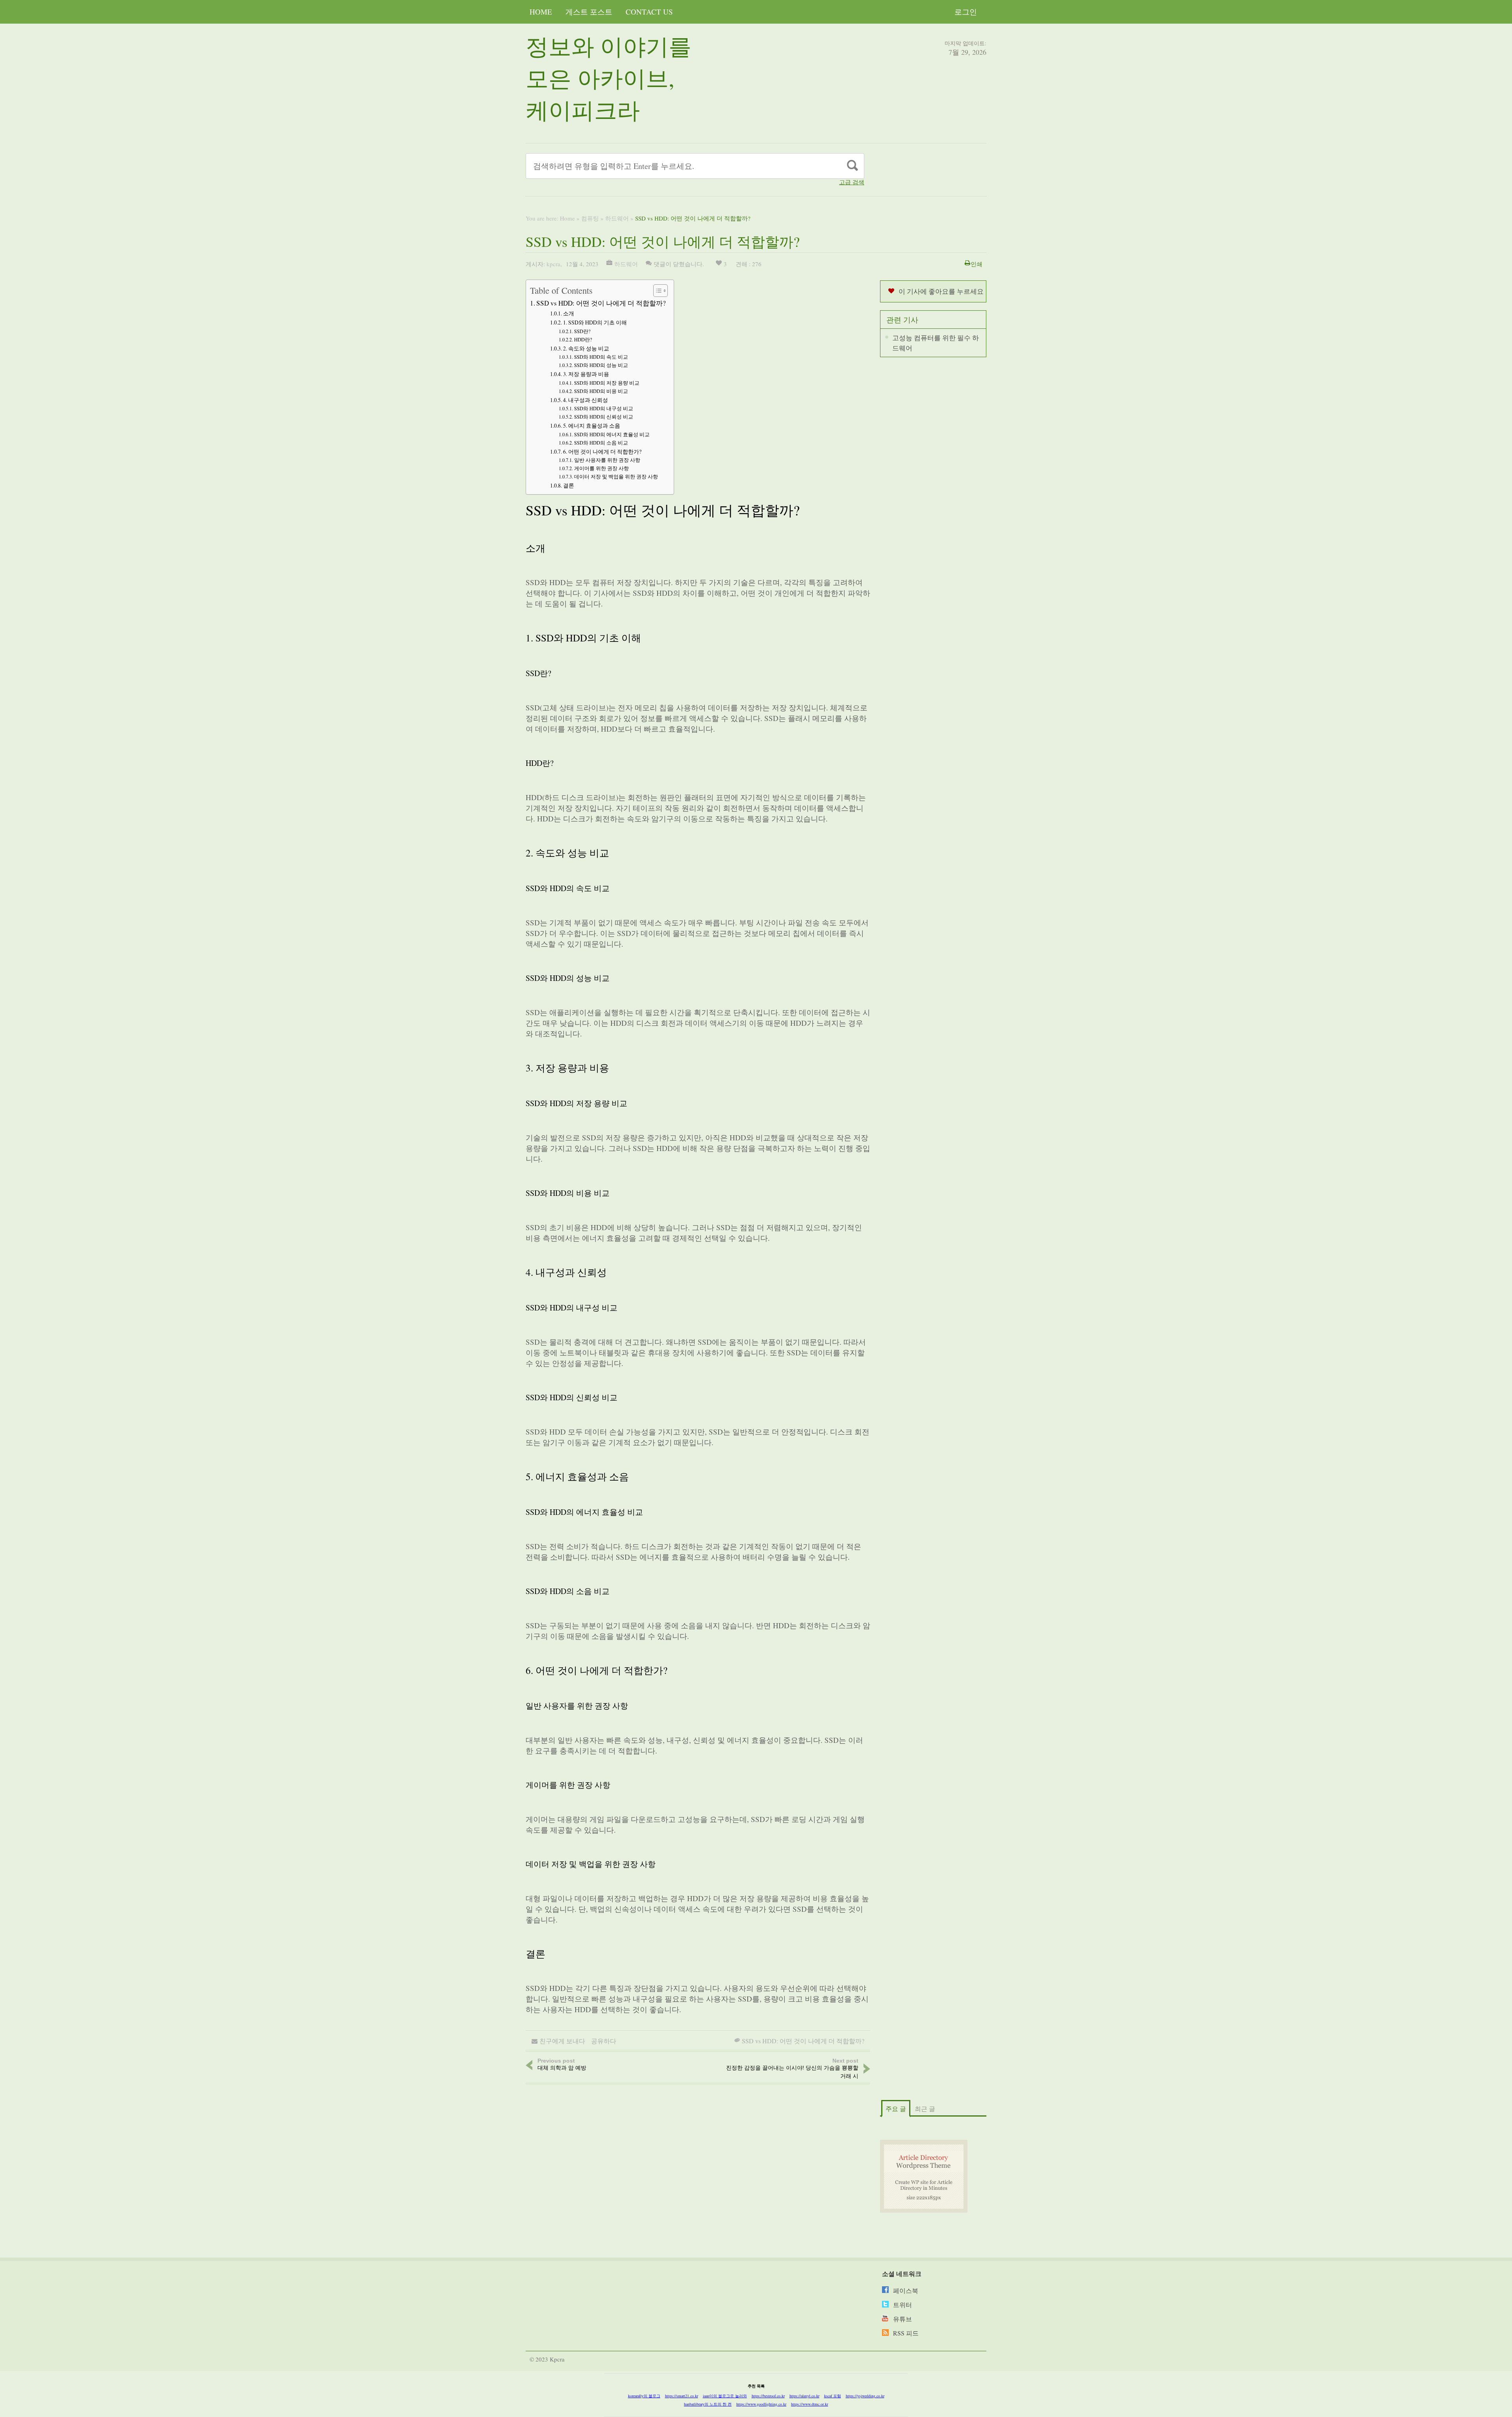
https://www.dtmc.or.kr (810, 2404)
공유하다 (604, 2041)
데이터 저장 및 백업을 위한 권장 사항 (616, 477)
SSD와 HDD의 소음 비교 (601, 443)
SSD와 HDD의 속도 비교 (601, 357)
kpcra (553, 264)
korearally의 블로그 (644, 2396)
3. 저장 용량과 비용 (586, 374)
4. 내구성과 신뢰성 (586, 400)
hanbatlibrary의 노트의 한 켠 (708, 2404)
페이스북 (906, 2290)
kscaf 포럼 (833, 2396)
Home (541, 12)
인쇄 (976, 264)
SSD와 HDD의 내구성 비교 (604, 409)
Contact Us (649, 12)
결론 (569, 485)
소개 (569, 313)
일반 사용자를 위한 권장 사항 (607, 460)
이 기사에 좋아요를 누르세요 (941, 291)
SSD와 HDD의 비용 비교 (601, 391)
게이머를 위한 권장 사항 (601, 468)
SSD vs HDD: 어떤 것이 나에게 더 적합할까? (601, 303)
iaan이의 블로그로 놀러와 (725, 2396)
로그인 (966, 12)
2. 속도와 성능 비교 (586, 348)
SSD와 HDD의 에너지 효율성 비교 (612, 435)
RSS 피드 (906, 2333)
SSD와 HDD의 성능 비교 (601, 365)
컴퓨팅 (590, 218)
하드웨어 (617, 218)
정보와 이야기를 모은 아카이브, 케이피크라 (609, 78)
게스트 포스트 (589, 12)
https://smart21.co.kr (682, 2396)
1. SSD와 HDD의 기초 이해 (595, 322)
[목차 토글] (657, 291)
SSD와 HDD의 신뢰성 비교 (604, 417)
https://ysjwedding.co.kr (865, 2396)
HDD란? (583, 340)
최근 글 (925, 2108)
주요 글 (896, 2108)
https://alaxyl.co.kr (804, 2396)
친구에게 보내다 (562, 2041)
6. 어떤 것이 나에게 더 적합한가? (602, 451)
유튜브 (902, 2319)
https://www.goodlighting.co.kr (761, 2404)
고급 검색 (852, 182)
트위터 (902, 2305)
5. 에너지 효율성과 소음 (592, 425)
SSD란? (582, 331)
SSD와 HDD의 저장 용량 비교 (607, 383)
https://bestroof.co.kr (768, 2396)
